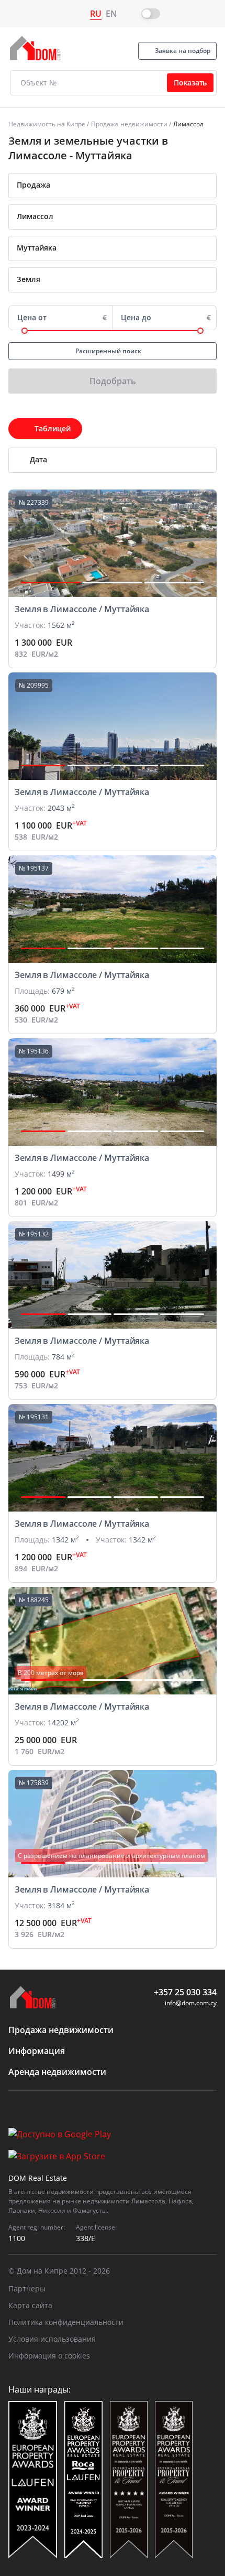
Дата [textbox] (38, 459)
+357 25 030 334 (185, 1992)
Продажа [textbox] (33, 185)
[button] (51, 583)
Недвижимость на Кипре (47, 124)
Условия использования (52, 2339)
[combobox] (113, 186)
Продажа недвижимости (129, 124)
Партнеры (27, 2289)
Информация (37, 2051)
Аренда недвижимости (57, 2072)
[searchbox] (127, 216)
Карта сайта (30, 2305)
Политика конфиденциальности (66, 2322)
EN (111, 14)
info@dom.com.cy (191, 2003)
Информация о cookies (49, 2356)
